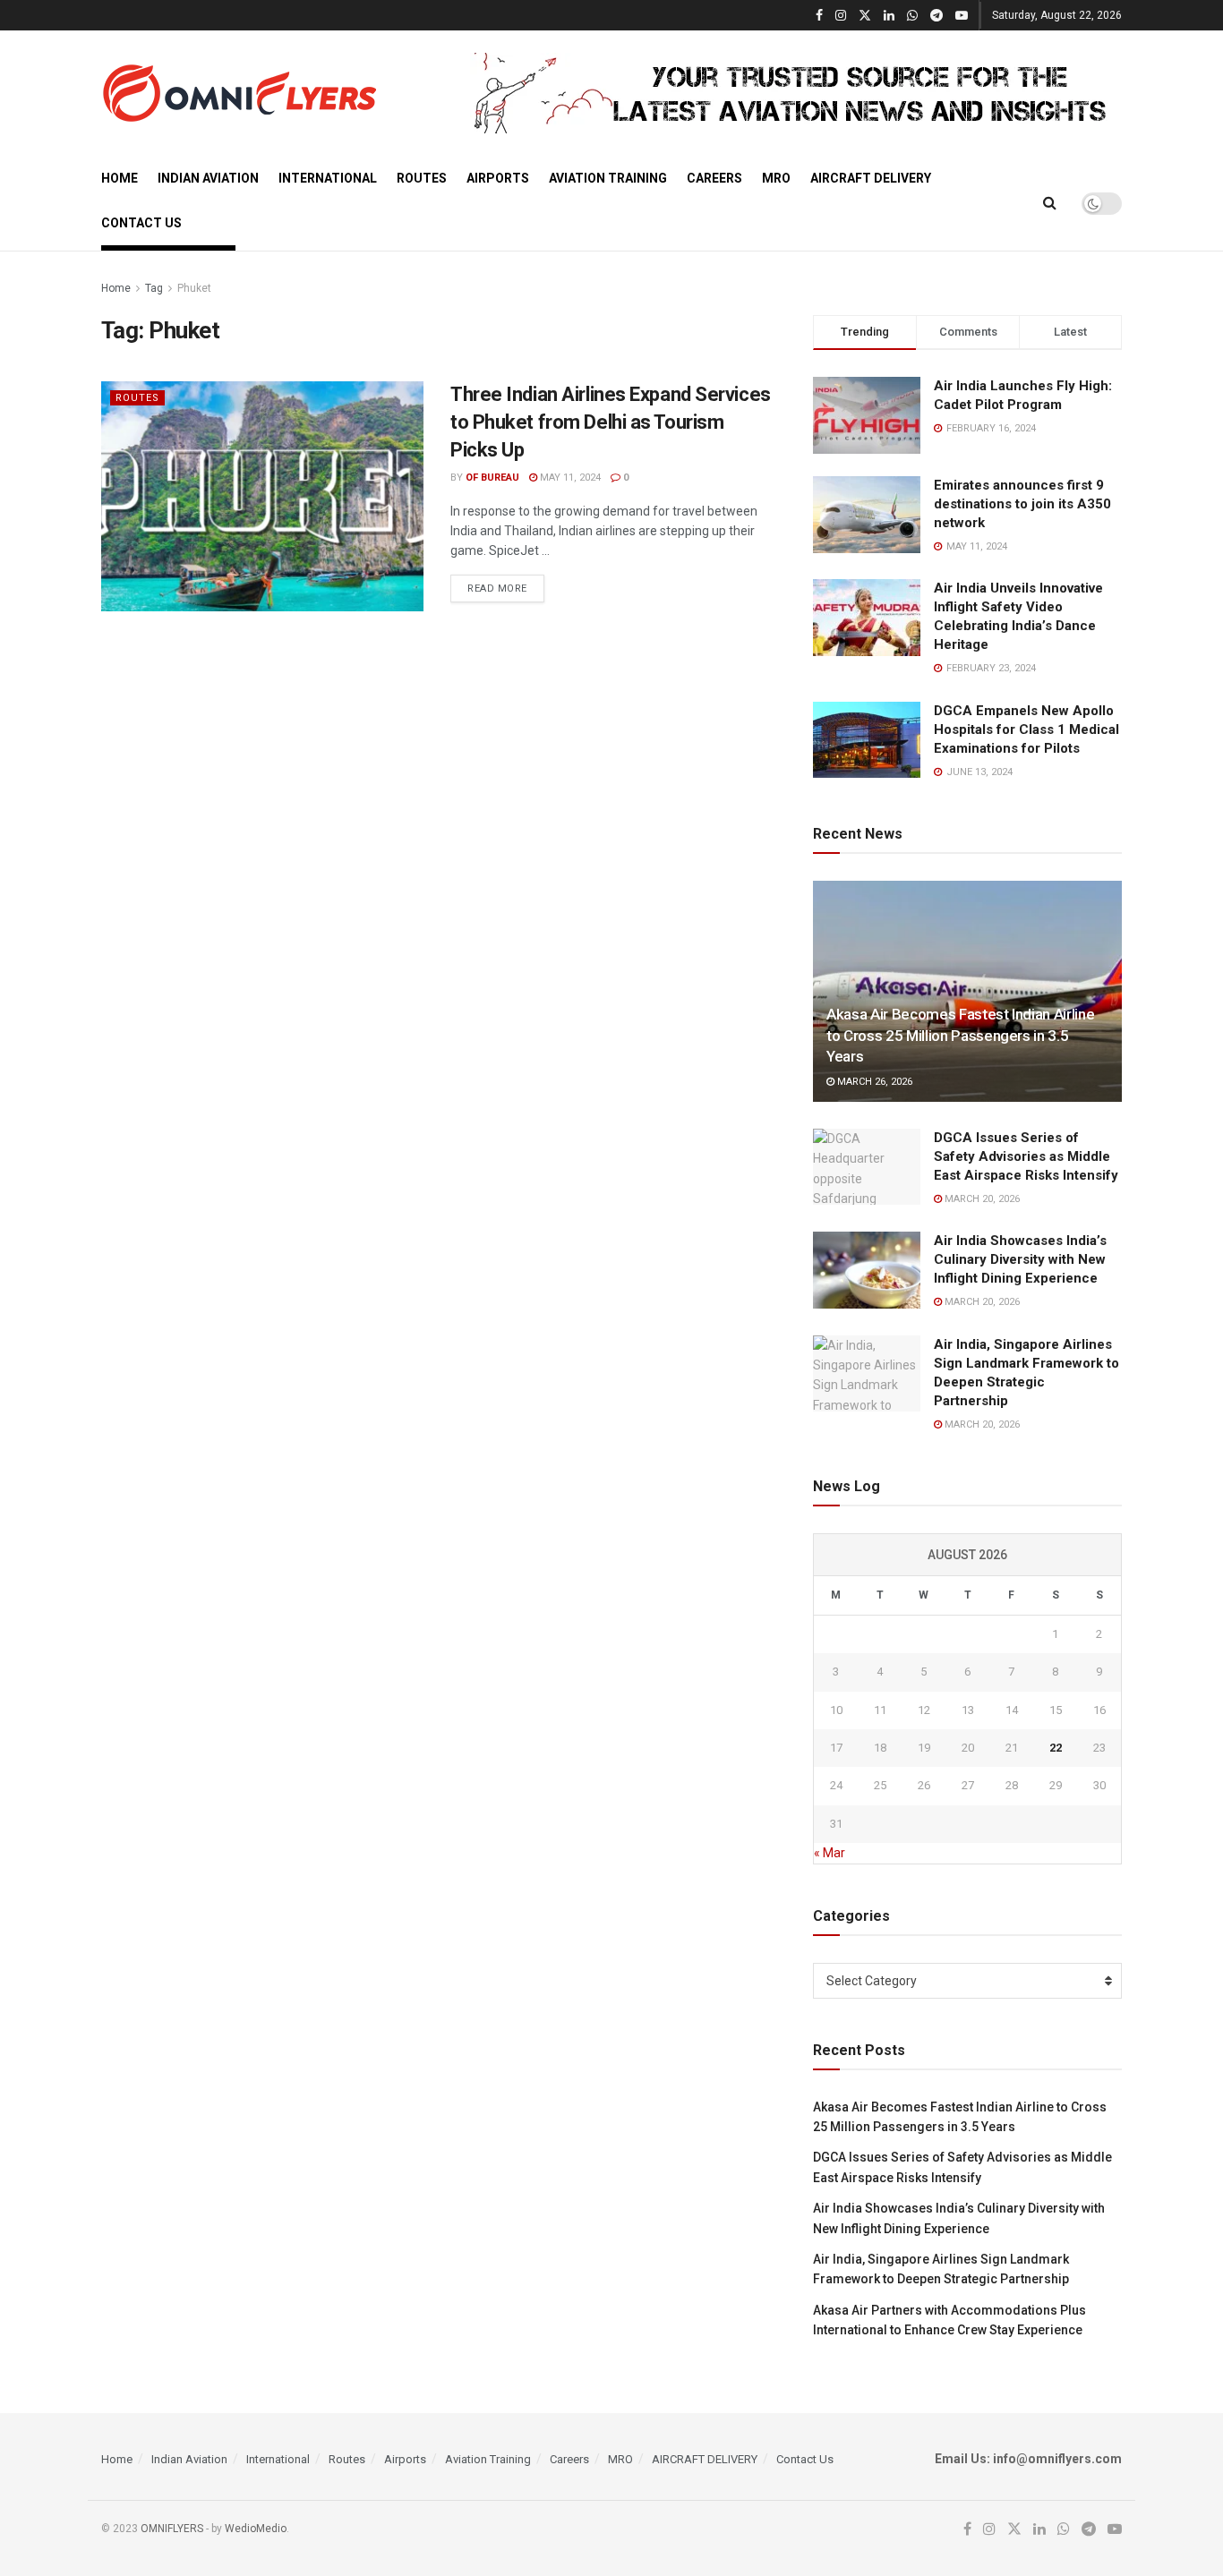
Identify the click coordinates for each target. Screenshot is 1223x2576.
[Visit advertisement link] (796, 93)
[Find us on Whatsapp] (912, 16)
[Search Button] (1050, 203)
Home (120, 178)
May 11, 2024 (569, 478)
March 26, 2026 (873, 1082)
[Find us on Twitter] (865, 16)
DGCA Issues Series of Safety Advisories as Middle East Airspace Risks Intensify (1026, 1156)
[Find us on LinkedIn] (889, 16)
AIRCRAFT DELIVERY (871, 178)
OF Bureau (492, 478)
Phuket (194, 288)
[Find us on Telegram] (936, 16)
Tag (154, 288)
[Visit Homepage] (239, 93)
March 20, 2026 (981, 1199)
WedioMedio (256, 2529)
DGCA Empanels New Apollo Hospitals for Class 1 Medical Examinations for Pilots (1026, 729)
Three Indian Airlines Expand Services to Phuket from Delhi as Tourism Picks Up (611, 422)
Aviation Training (608, 178)
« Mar (830, 1853)
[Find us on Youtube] (962, 16)
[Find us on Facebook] (819, 16)
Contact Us (141, 223)
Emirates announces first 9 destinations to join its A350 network (1022, 504)
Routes (422, 178)
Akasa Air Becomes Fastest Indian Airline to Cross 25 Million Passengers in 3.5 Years (960, 1036)
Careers (714, 178)
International (328, 178)
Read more (506, 588)
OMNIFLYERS (172, 2529)
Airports (498, 178)
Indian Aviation (208, 178)
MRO (776, 178)
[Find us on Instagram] (841, 16)
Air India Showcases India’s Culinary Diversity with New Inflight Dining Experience (1020, 1259)
